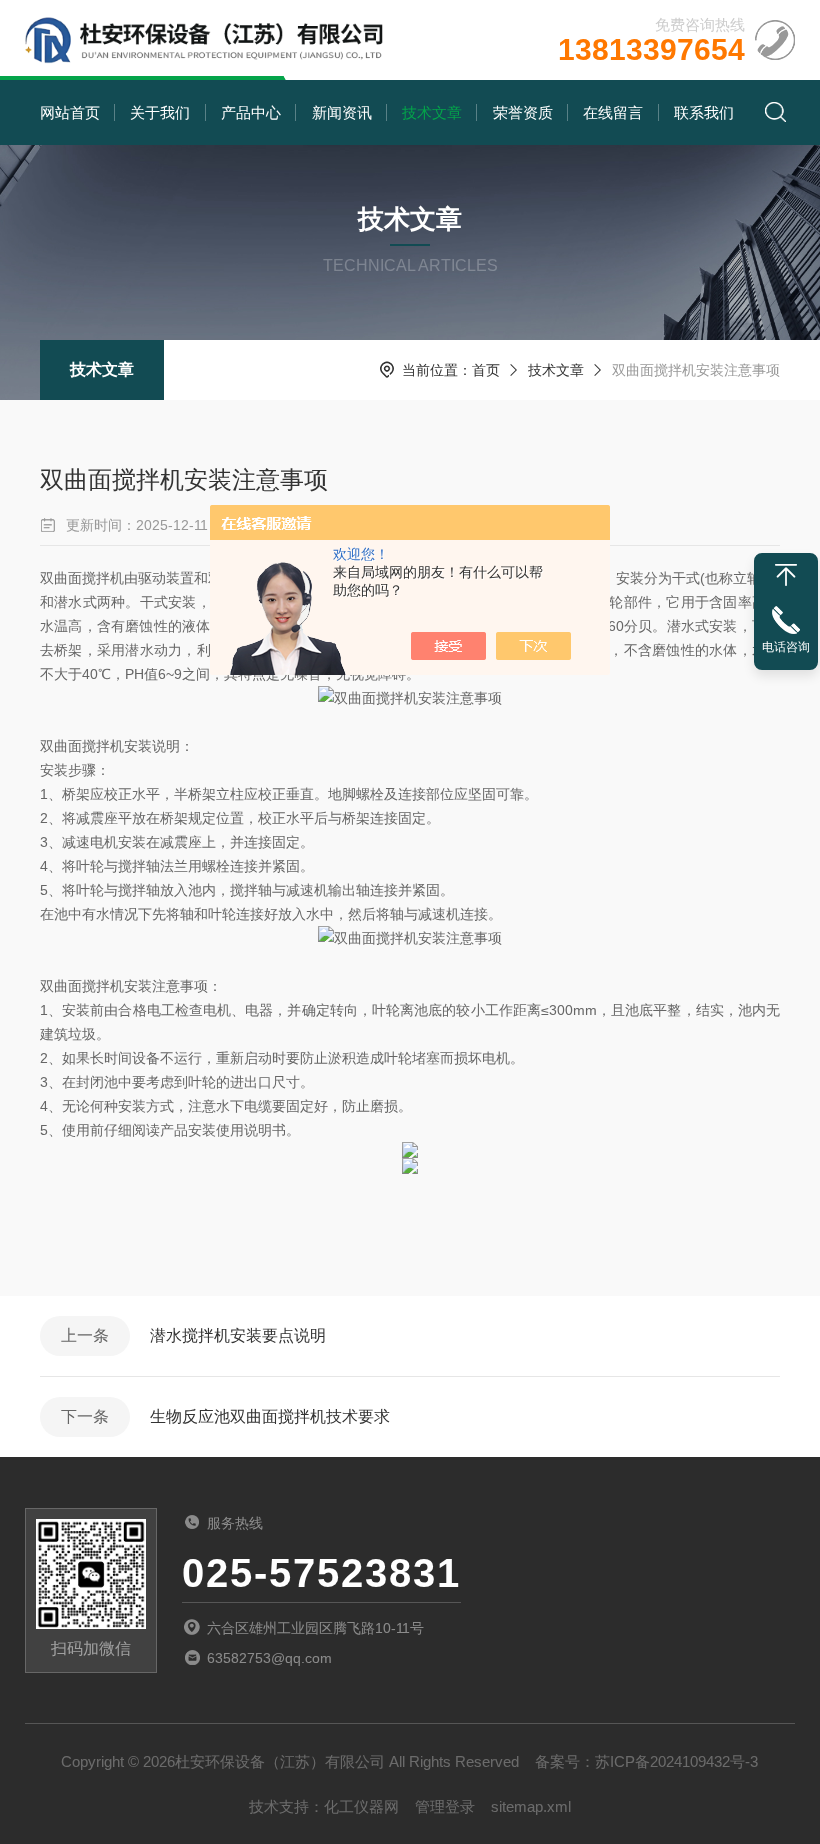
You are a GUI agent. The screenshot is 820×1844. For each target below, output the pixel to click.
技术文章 (432, 112)
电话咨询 (786, 647)
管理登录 (445, 1806)
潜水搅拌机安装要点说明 (238, 1335)
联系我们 (704, 112)
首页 (486, 370)
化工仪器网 (361, 1806)
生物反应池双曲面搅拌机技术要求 (270, 1416)
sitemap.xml (531, 1806)
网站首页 (70, 112)
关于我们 (160, 112)
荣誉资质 (523, 112)
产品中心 (251, 112)
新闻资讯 (342, 112)
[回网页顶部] (786, 575)
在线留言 (613, 112)
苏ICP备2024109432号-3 (676, 1761)
